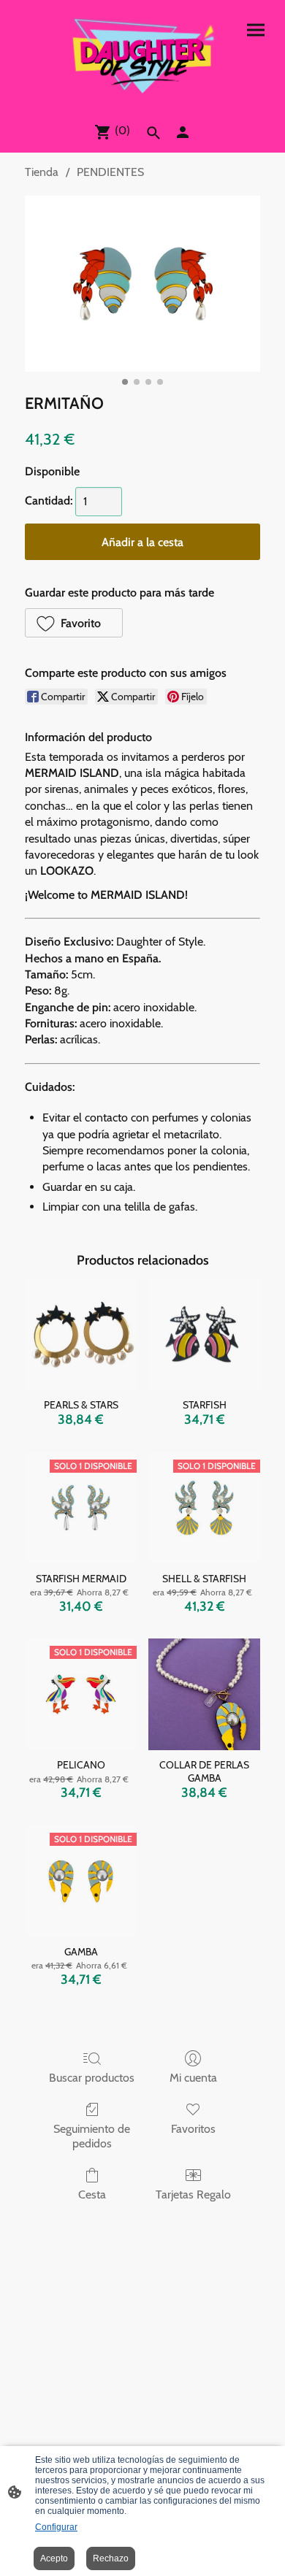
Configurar (56, 2527)
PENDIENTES (110, 172)
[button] (74, 623)
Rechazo (111, 2558)
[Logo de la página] (142, 55)
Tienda (42, 172)
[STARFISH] (204, 1334)
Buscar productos (92, 2078)
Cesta (92, 2194)
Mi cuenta (193, 2078)
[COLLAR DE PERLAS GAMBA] (204, 1694)
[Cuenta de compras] (183, 132)
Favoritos (193, 2129)
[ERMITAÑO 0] (142, 284)
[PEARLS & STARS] (81, 1334)
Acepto (54, 2558)
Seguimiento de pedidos (92, 2136)
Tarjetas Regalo (193, 2194)
